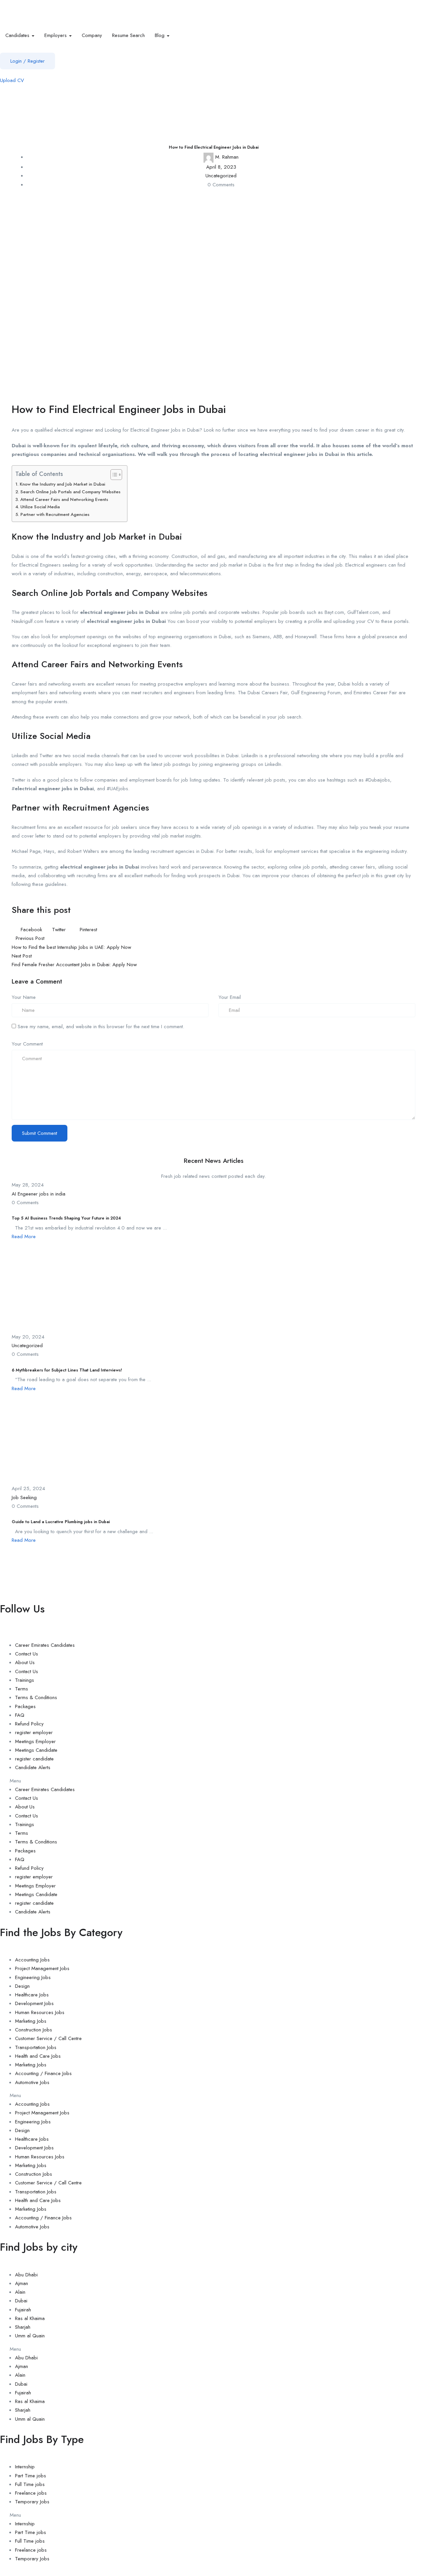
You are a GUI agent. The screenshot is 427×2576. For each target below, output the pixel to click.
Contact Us (27, 1654)
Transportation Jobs (36, 2047)
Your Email (230, 997)
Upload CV (12, 80)
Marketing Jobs (31, 2021)
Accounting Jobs (32, 1960)
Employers (56, 35)
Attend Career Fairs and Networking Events (64, 499)
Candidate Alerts (33, 1767)
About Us (25, 1662)
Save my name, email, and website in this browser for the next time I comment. (101, 1027)
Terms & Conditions (36, 1697)
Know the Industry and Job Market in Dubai (62, 484)
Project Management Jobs (42, 1968)
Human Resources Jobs (40, 2012)
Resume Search (128, 35)
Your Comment (27, 1044)
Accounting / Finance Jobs (43, 2073)
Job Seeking (24, 1497)
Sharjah (23, 2327)
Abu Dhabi (26, 2275)
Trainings (25, 1680)
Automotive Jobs (32, 2082)
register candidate (34, 1759)
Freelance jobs (31, 2493)
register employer (34, 1732)
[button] (213, 1781)
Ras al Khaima (30, 2318)
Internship (25, 2467)
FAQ (20, 1715)
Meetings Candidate (36, 1750)
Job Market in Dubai (143, 537)
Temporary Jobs (32, 2502)
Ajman (22, 2283)
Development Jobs (34, 2003)
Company (92, 35)
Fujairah (23, 2310)
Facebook (31, 930)
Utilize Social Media (40, 507)
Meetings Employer (35, 1741)
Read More (24, 1237)
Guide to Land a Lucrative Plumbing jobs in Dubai (61, 1522)
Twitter (59, 930)
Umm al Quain (30, 2336)
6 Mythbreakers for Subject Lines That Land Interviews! (67, 1370)
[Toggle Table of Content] (113, 475)
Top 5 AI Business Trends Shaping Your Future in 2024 (66, 1218)
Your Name (24, 997)
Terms (22, 1689)
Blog (160, 35)
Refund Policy (29, 1724)
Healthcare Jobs (32, 1995)
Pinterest (88, 930)
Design (22, 1986)
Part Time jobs (31, 2476)
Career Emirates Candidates (45, 1645)
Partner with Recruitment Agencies (55, 514)
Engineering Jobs (33, 1977)
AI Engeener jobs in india (39, 1194)
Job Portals (91, 593)
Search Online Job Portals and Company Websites (70, 492)
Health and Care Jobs (38, 2056)
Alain (20, 2292)
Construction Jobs (34, 2030)
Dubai (21, 2301)
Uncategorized (221, 176)
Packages (25, 1706)
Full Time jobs (30, 2484)
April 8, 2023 (221, 167)
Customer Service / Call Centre (48, 2038)
